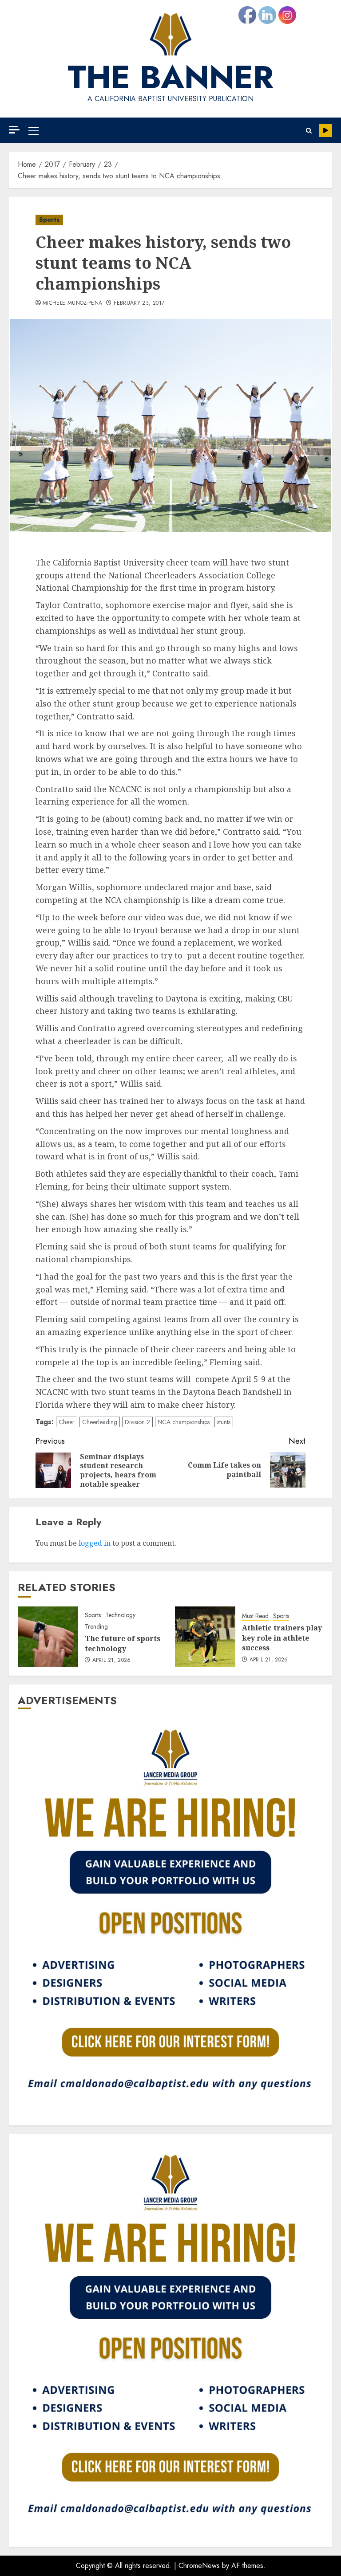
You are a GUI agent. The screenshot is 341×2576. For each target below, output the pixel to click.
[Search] (309, 131)
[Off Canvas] (14, 130)
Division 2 (137, 1422)
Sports (49, 220)
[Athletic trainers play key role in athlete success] (205, 1637)
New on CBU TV (325, 130)
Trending (96, 1627)
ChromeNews (199, 2566)
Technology (120, 1615)
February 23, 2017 (139, 303)
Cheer (67, 1422)
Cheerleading (100, 1422)
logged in (95, 1543)
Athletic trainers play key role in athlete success (282, 1638)
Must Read (255, 1616)
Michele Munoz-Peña (72, 303)
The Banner (170, 77)
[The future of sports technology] (48, 1637)
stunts (224, 1422)
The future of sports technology (123, 1643)
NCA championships (184, 1422)
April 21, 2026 (112, 1661)
